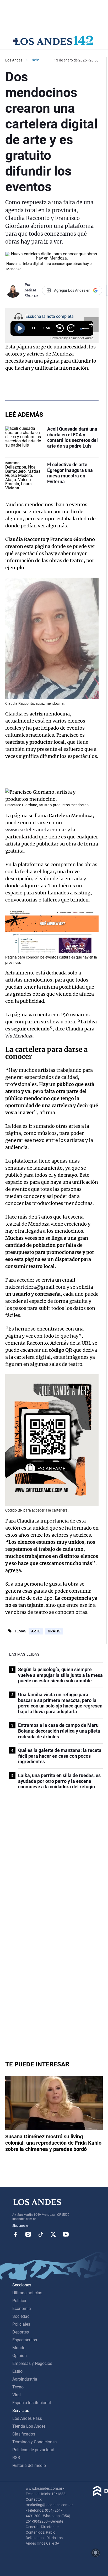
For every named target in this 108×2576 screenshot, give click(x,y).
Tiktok (41, 2234)
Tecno (18, 2387)
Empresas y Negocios (32, 2363)
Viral (17, 2395)
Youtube (66, 2234)
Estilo (17, 2371)
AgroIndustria (25, 2379)
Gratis (54, 1631)
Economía (22, 2309)
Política (19, 2301)
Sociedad (21, 2316)
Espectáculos (25, 2340)
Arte (36, 1631)
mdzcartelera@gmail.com (35, 1287)
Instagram (28, 2234)
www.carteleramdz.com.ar (36, 830)
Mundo (19, 2348)
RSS (16, 2458)
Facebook (15, 2234)
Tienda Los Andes (29, 2426)
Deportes (21, 2332)
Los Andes (14, 60)
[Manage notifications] (96, 2553)
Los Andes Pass (27, 2418)
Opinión (20, 2356)
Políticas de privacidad (33, 2450)
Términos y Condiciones (34, 2442)
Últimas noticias (27, 2293)
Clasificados (24, 2434)
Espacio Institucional (32, 2403)
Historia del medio (29, 2465)
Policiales (21, 2324)
